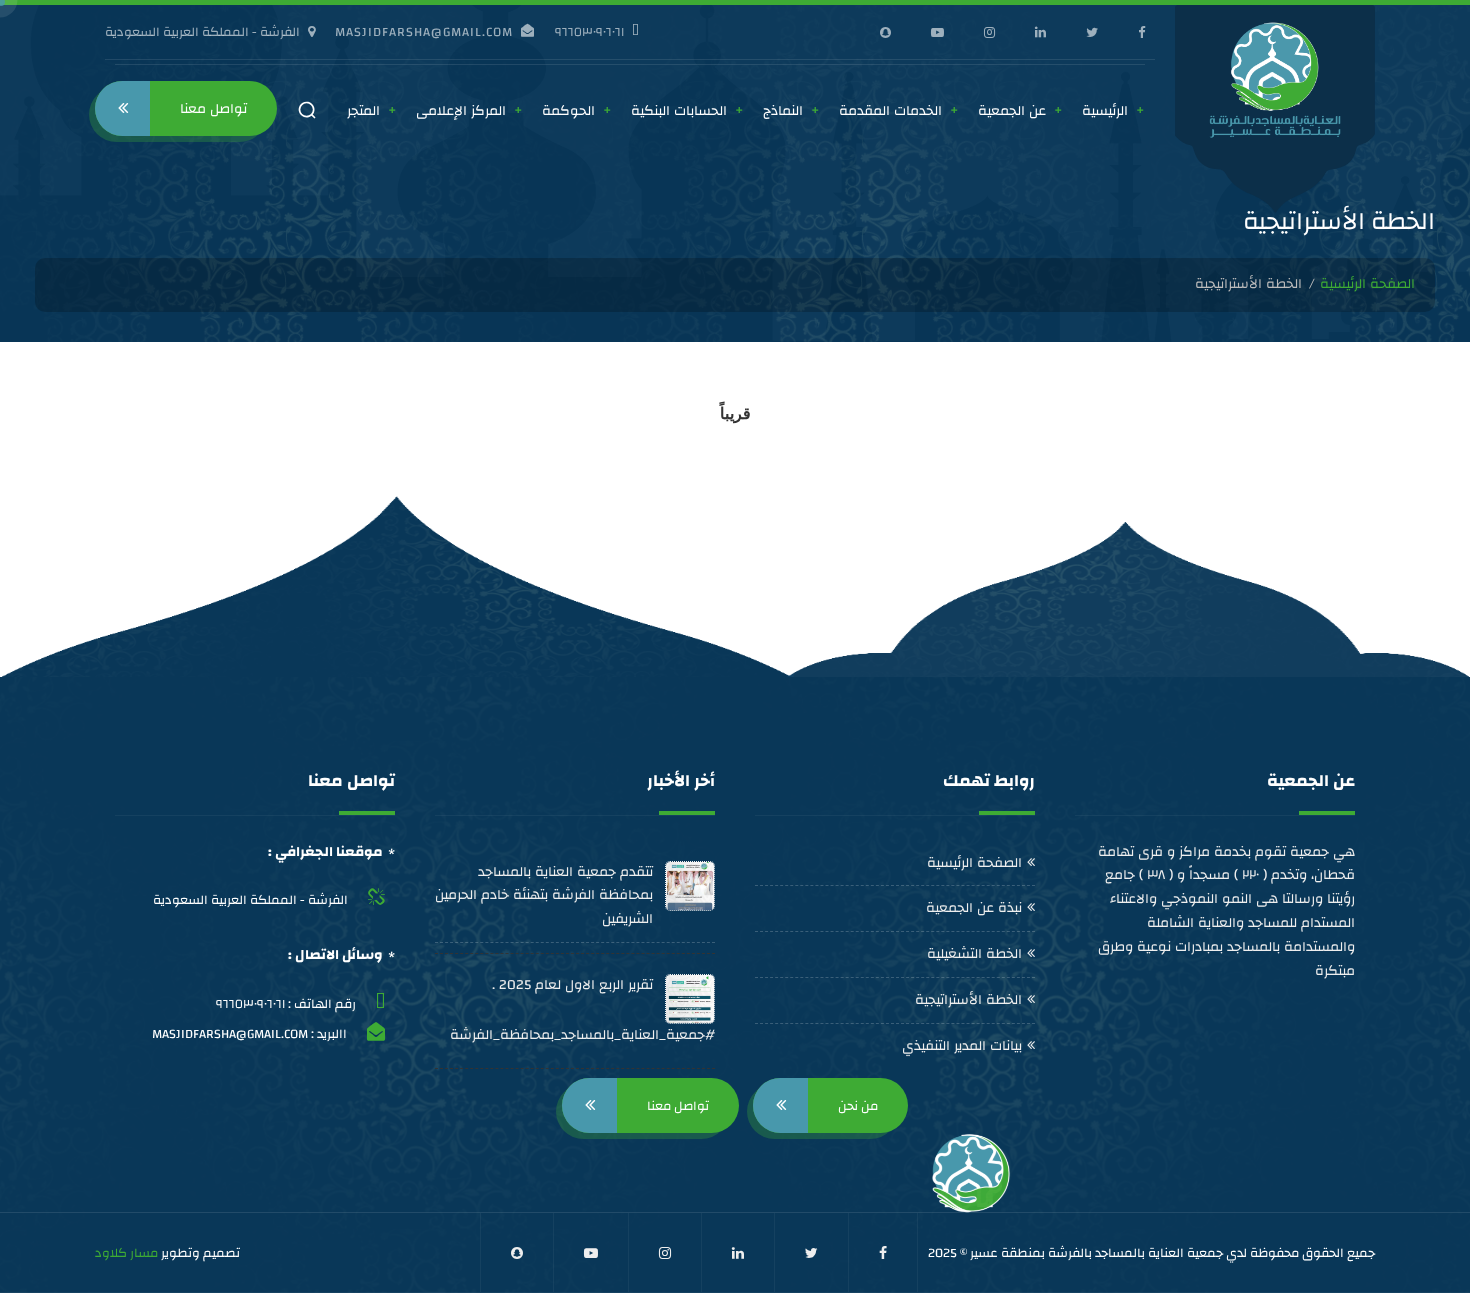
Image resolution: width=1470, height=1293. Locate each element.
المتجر (363, 111)
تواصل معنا (213, 109)
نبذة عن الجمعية (974, 908)
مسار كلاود (126, 1253)
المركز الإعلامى (461, 111)
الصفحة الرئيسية (1367, 285)
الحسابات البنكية (679, 111)
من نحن (858, 1106)
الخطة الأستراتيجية (968, 1000)
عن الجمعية (1012, 111)
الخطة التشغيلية (974, 954)
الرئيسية (1105, 111)
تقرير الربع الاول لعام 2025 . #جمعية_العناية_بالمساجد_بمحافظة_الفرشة (582, 1010)
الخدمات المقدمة (890, 111)
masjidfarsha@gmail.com (424, 32)
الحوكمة (568, 111)
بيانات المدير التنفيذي (962, 1046)
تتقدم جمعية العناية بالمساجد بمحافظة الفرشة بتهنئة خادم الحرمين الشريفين (544, 896)
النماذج (783, 111)
